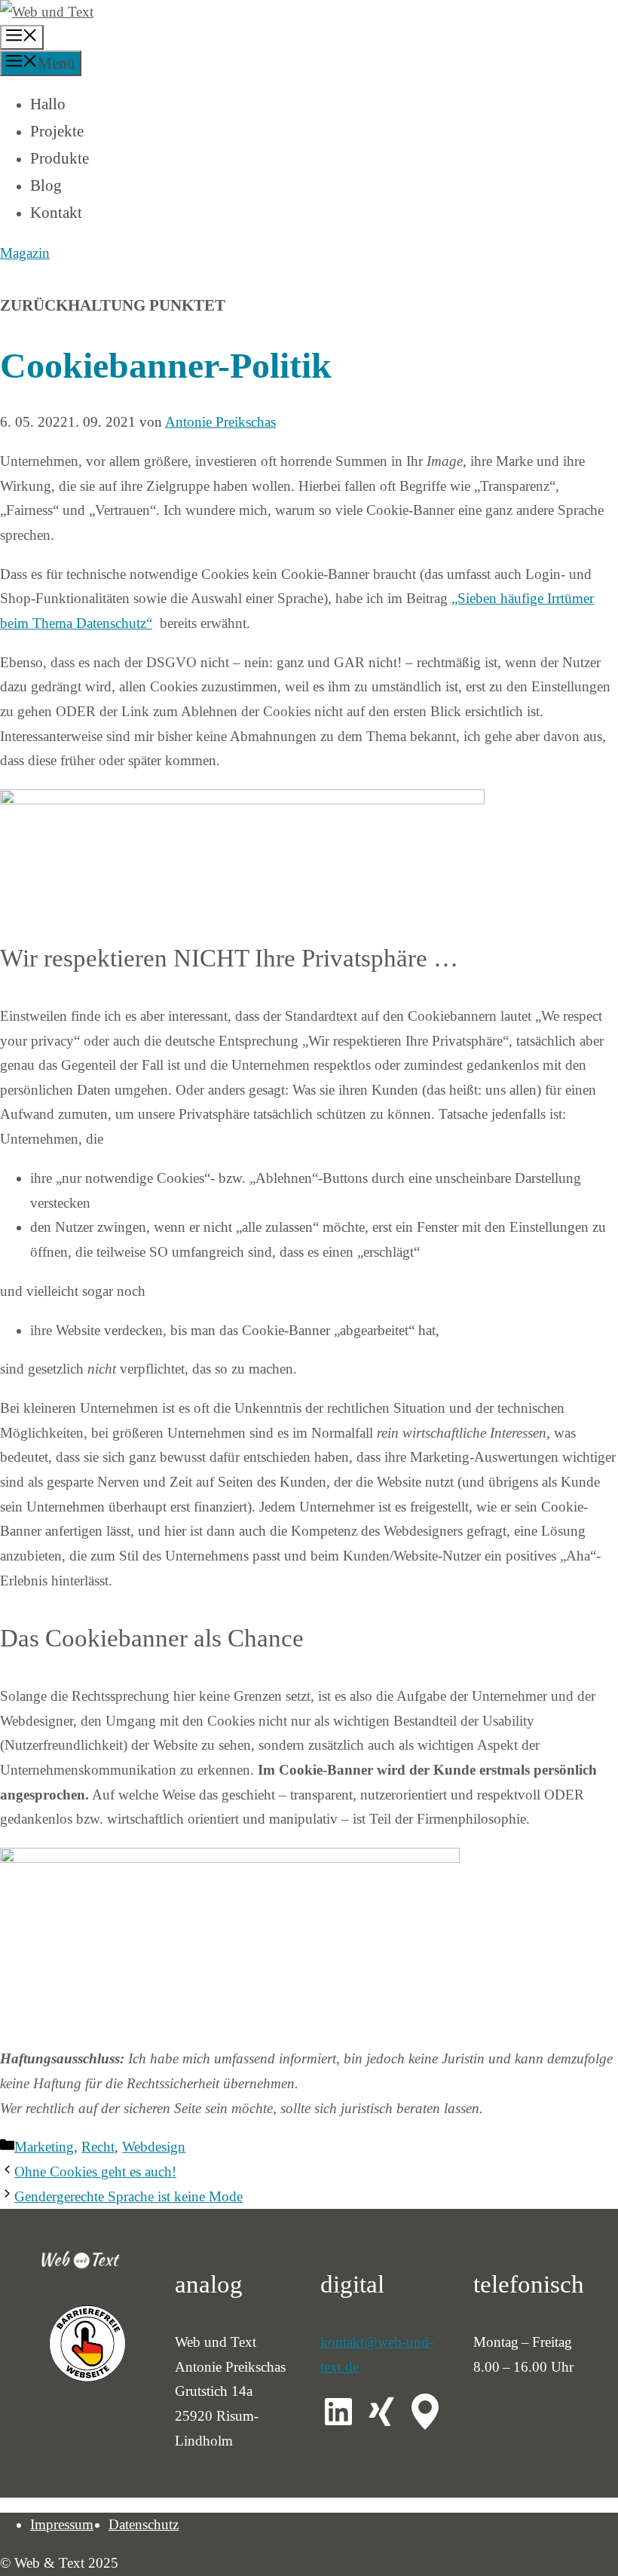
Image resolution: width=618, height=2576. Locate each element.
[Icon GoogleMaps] (425, 2412)
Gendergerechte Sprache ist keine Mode (128, 2196)
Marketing (44, 2147)
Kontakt (56, 213)
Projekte (57, 131)
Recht (98, 2147)
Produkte (60, 158)
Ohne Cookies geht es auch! (95, 2172)
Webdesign (154, 2147)
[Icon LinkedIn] (338, 2412)
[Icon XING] (381, 2412)
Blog (46, 185)
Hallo (48, 104)
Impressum (62, 2524)
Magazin (25, 253)
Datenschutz (144, 2524)
